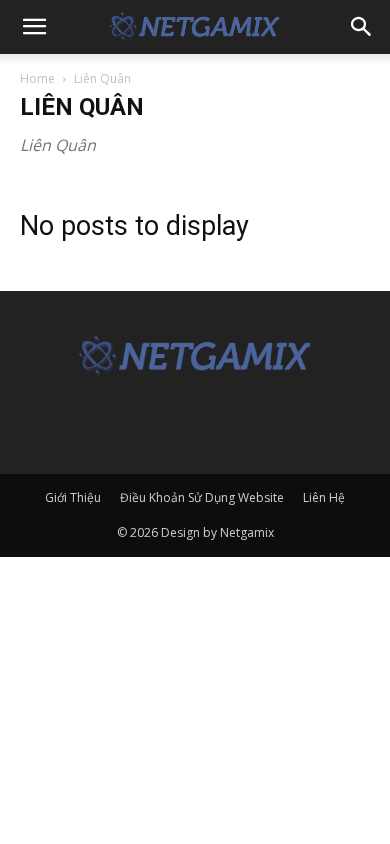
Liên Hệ (324, 497)
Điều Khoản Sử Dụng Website (202, 497)
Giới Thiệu (73, 497)
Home (37, 78)
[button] (34, 27)
